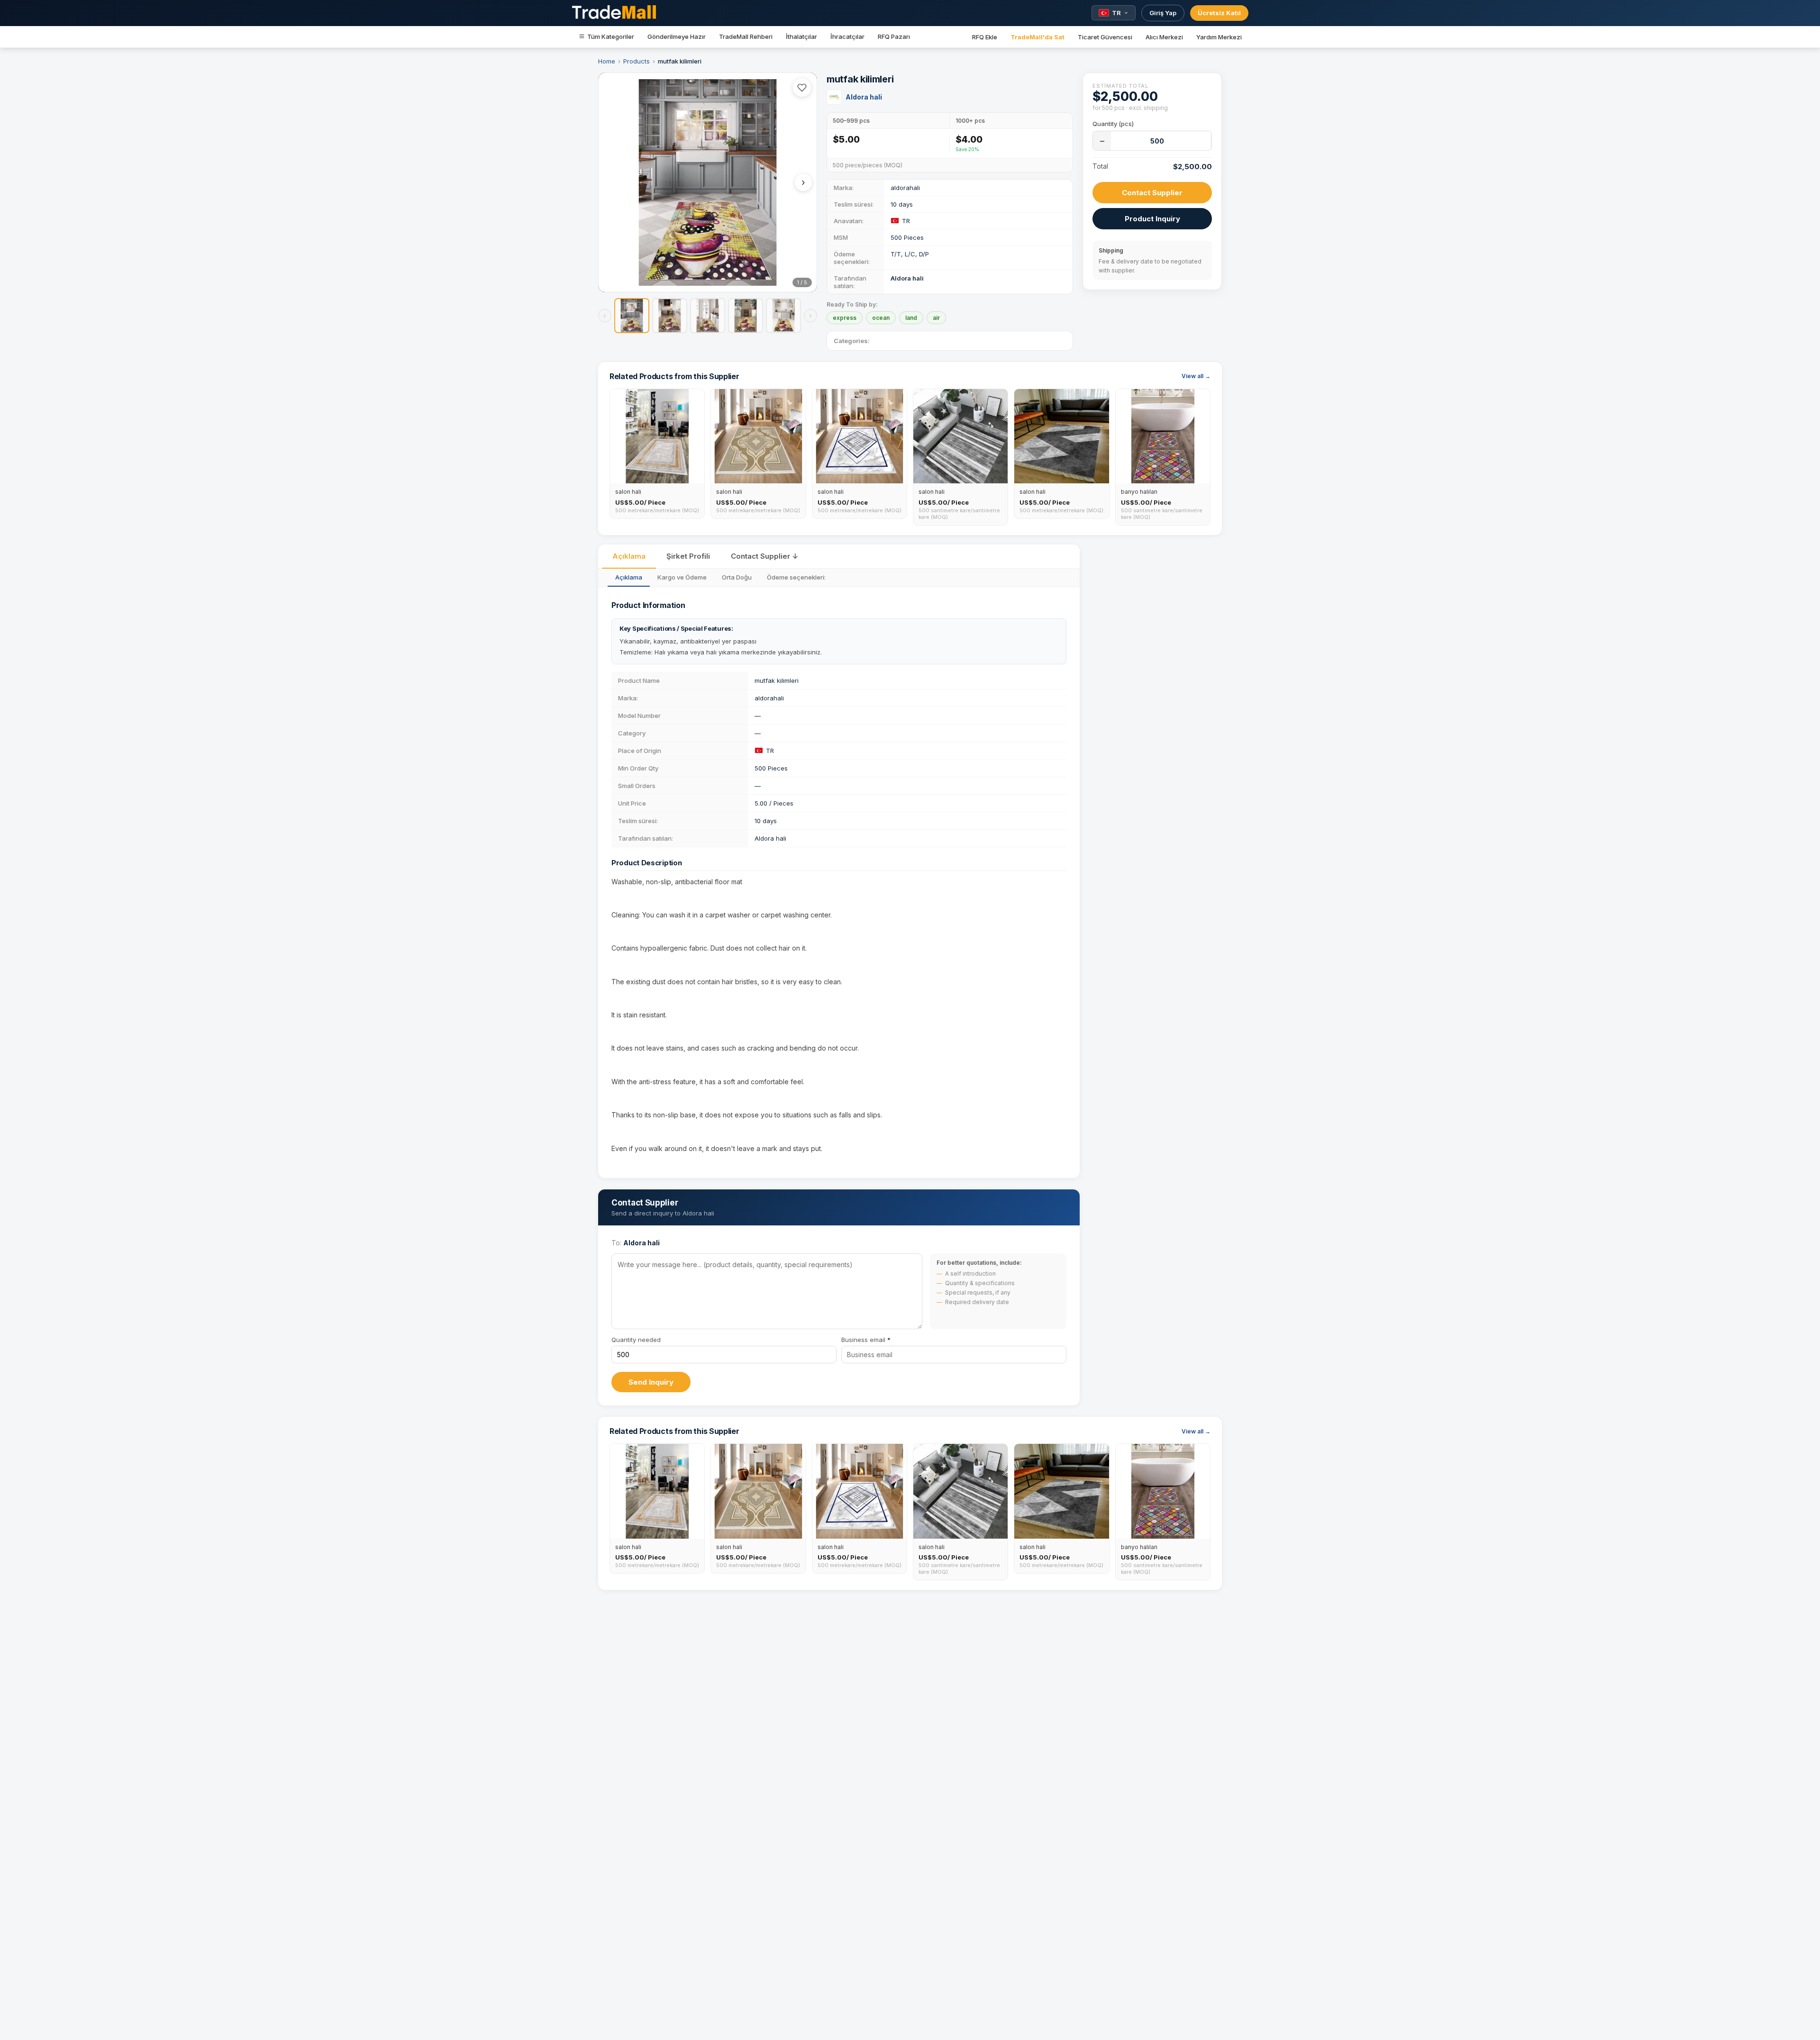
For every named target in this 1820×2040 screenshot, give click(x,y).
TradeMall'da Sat (1037, 37)
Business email (866, 1340)
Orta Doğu (737, 577)
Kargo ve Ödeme (682, 577)
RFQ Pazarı (894, 36)
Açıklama (629, 556)
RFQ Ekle (985, 37)
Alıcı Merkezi (1164, 37)
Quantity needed (636, 1340)
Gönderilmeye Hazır (677, 36)
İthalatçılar (801, 36)
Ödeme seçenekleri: (796, 577)
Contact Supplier (1152, 193)
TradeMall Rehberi (746, 36)
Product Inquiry (1152, 219)
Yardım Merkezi (1219, 37)
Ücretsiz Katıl (1219, 13)
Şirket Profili (688, 556)
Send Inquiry (651, 1382)
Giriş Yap (1163, 13)
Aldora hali (864, 97)
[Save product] (802, 88)
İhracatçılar (847, 36)
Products (637, 61)
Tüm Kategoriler (611, 36)
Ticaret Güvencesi (1105, 37)
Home (607, 61)
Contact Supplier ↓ (764, 556)
